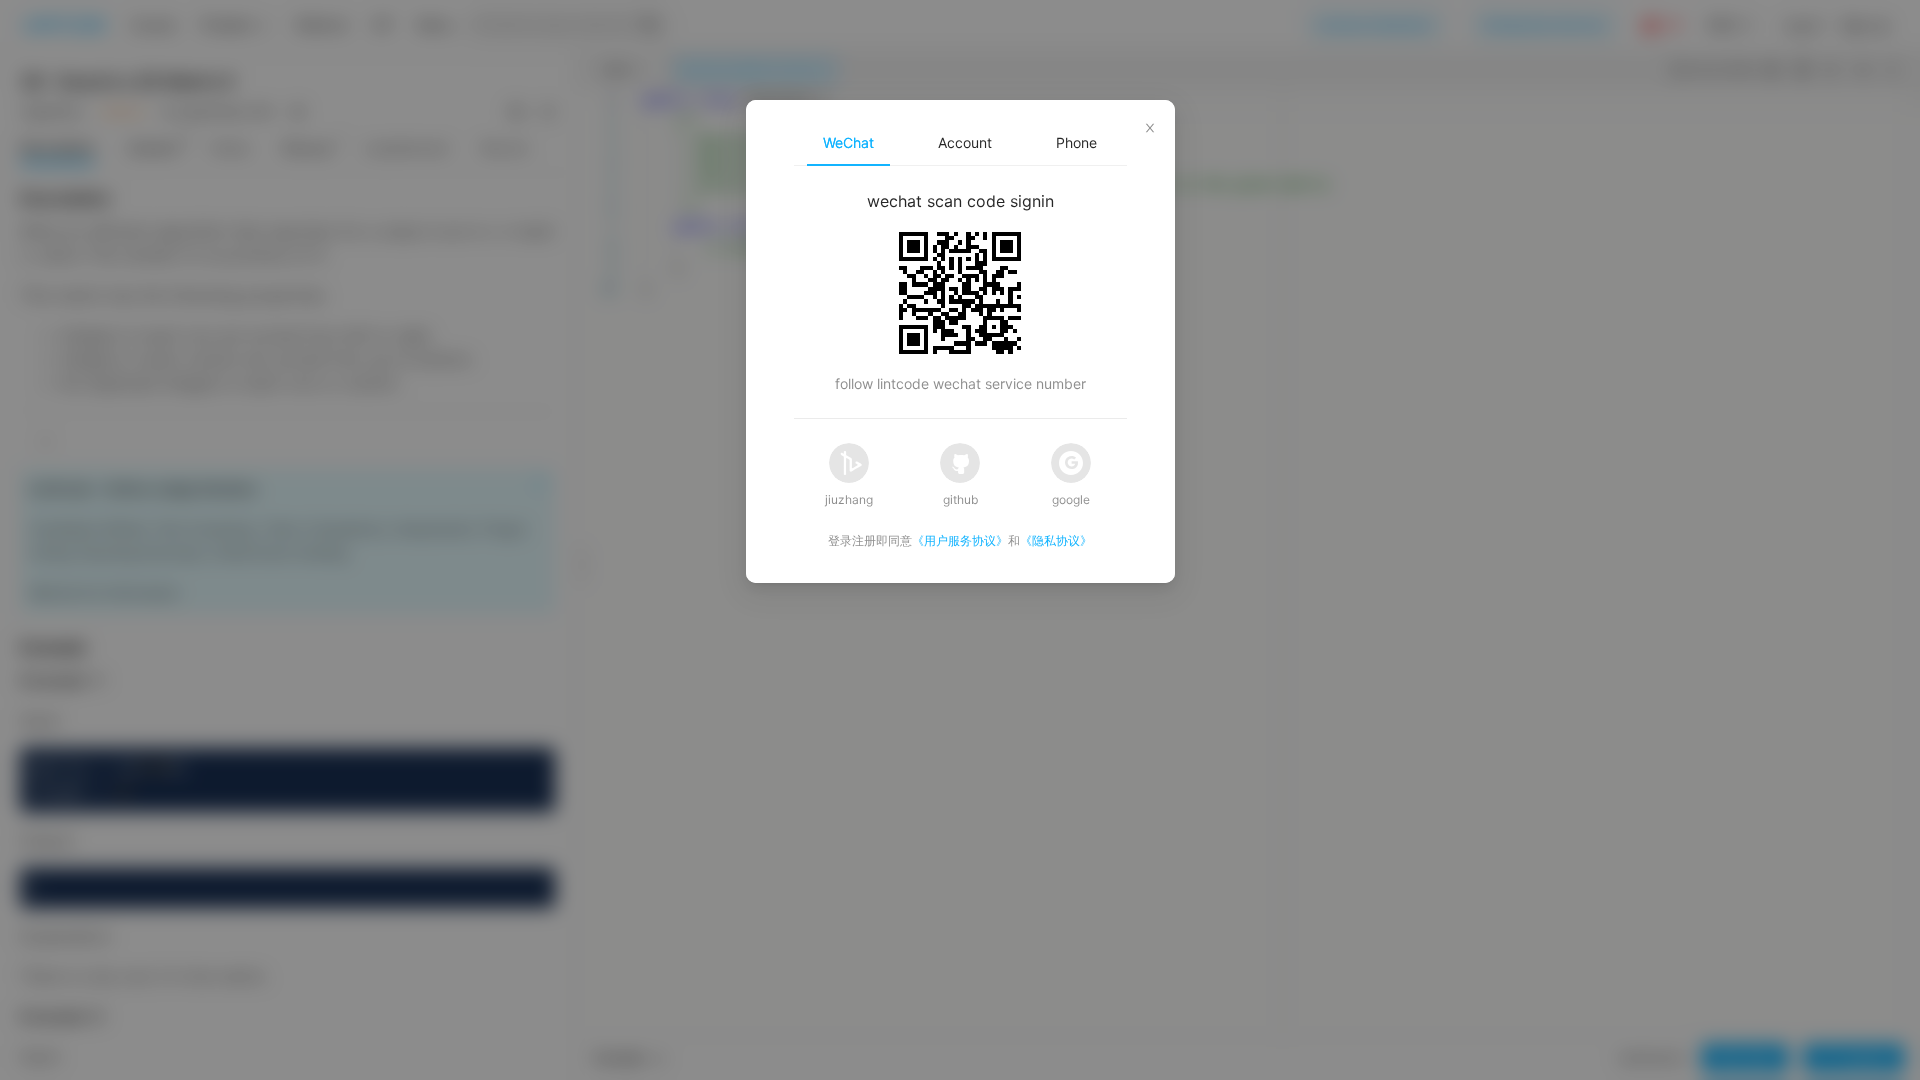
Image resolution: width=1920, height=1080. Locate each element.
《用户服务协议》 (960, 540)
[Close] (1150, 125)
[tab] (848, 143)
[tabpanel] (960, 292)
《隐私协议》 (1056, 540)
